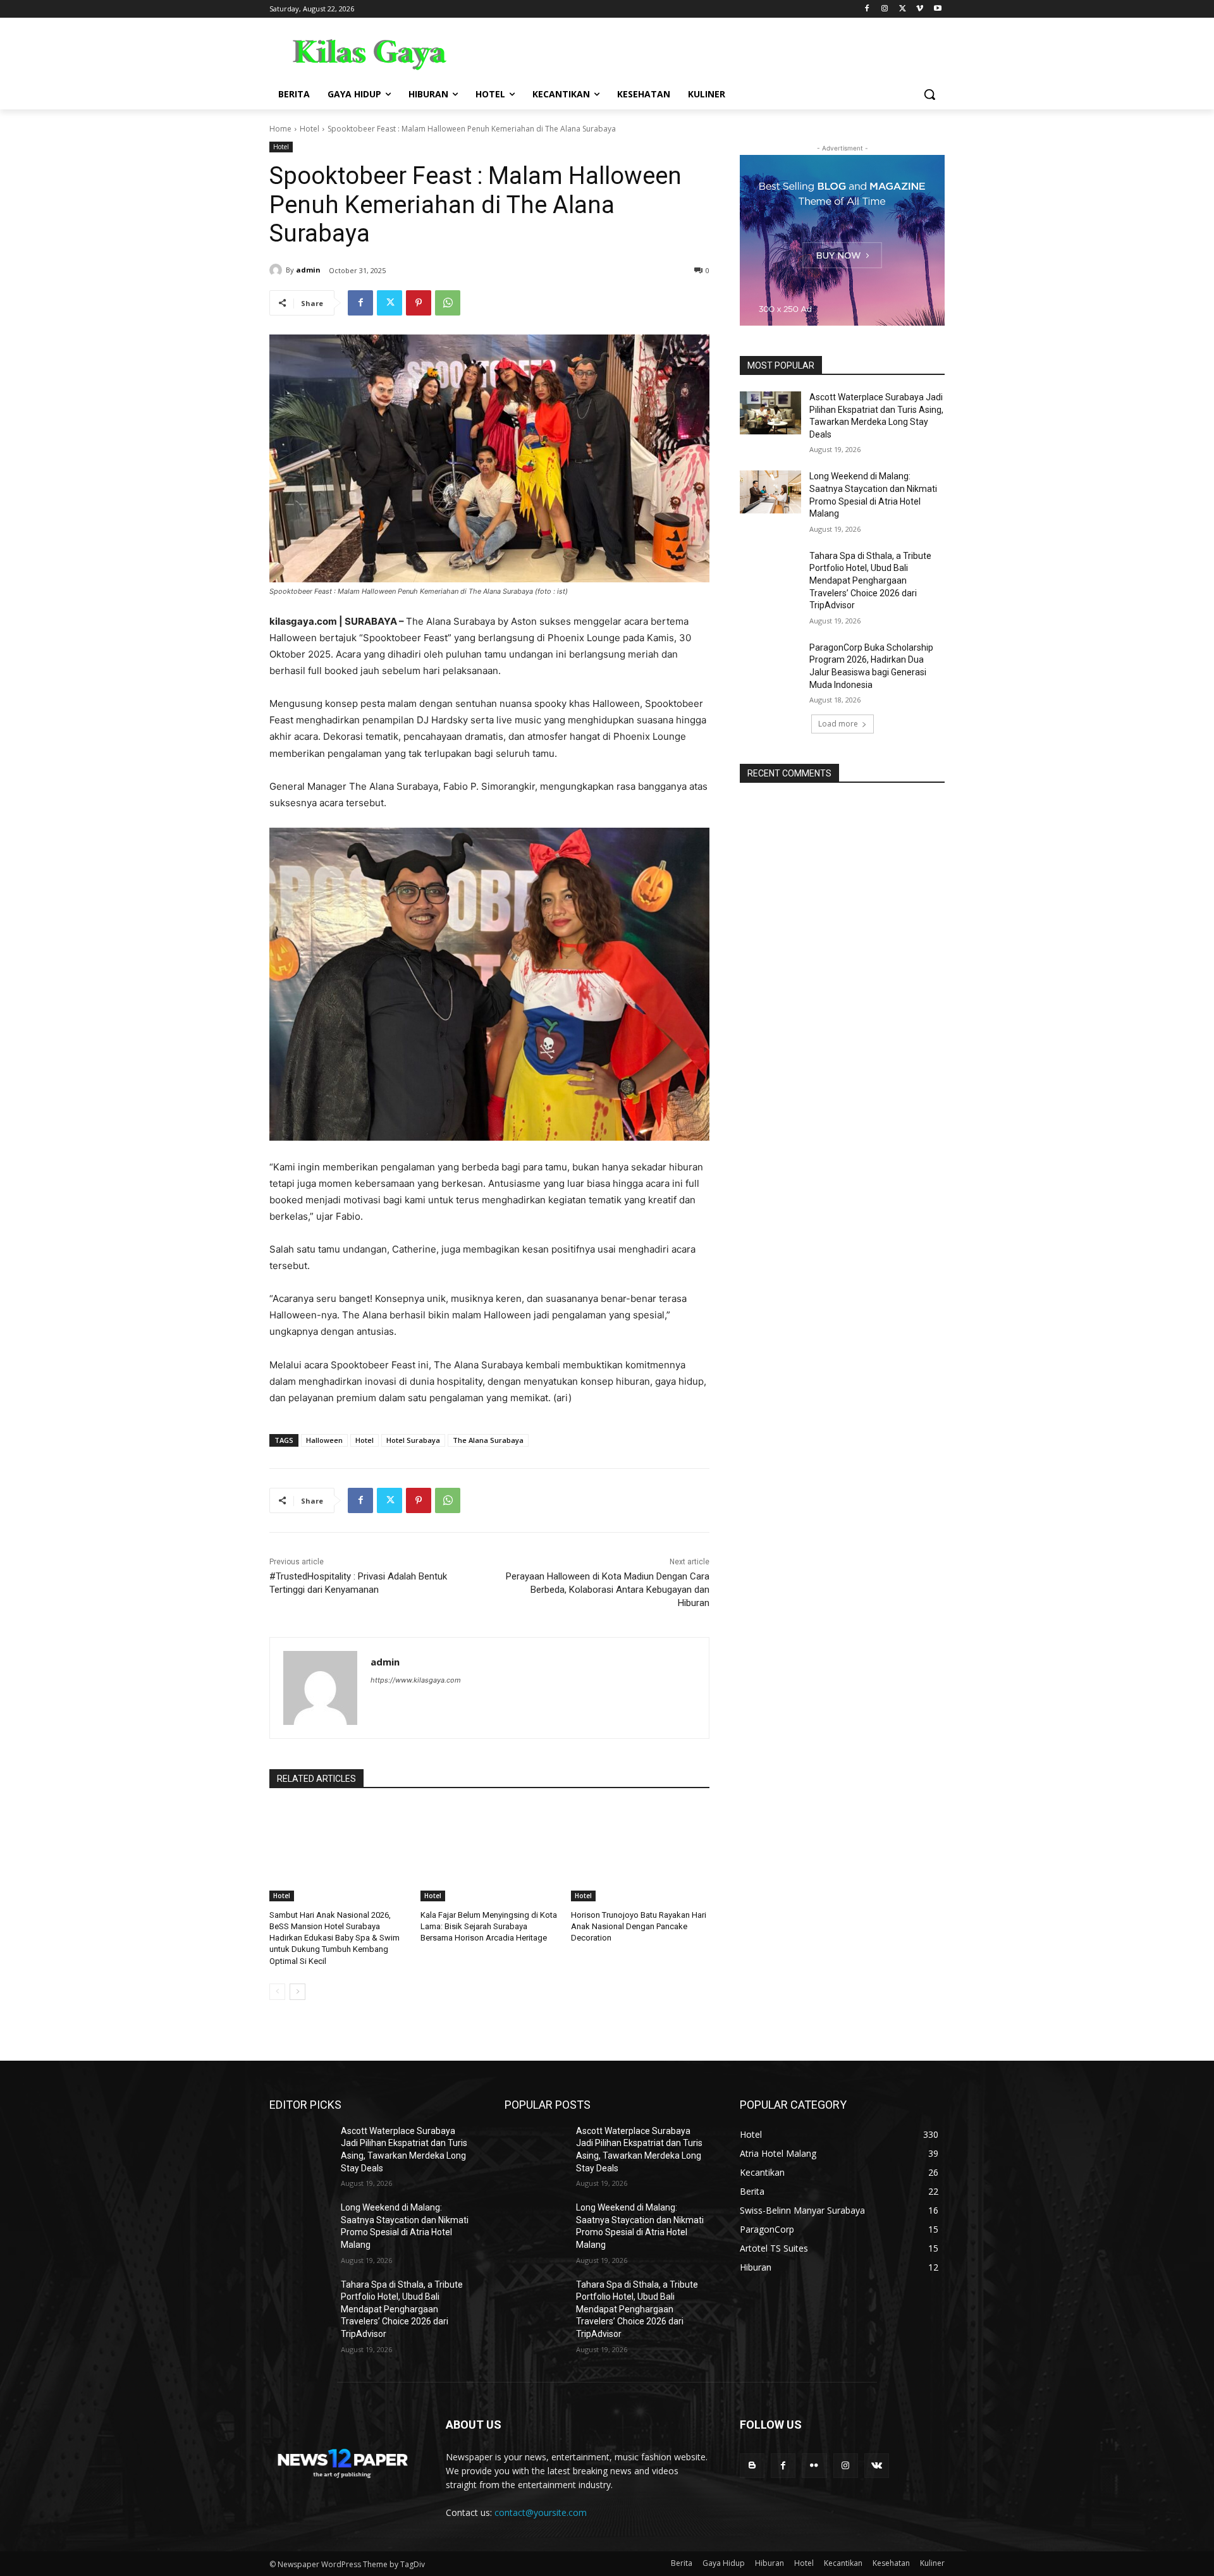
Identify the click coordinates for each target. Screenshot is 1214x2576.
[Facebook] (867, 9)
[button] (929, 94)
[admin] (278, 270)
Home (280, 129)
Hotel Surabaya (413, 1440)
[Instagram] (885, 9)
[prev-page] (277, 1992)
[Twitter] (903, 9)
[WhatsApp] (448, 303)
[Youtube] (937, 9)
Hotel (310, 129)
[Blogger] (752, 2466)
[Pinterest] (419, 303)
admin (308, 270)
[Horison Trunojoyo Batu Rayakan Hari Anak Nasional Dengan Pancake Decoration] (640, 1853)
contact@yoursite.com (541, 2512)
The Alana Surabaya (488, 1440)
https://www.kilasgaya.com (416, 1680)
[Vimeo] (920, 9)
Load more (838, 724)
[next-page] (297, 1992)
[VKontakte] (877, 2466)
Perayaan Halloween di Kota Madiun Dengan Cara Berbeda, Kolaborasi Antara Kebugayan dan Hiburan (608, 1590)
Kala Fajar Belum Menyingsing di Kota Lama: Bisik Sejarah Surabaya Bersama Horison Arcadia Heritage (489, 1926)
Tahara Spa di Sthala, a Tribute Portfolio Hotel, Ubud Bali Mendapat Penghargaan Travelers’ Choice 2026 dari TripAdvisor (870, 580)
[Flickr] (814, 2466)
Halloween (324, 1440)
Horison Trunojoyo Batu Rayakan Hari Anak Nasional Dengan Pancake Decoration (639, 1926)
